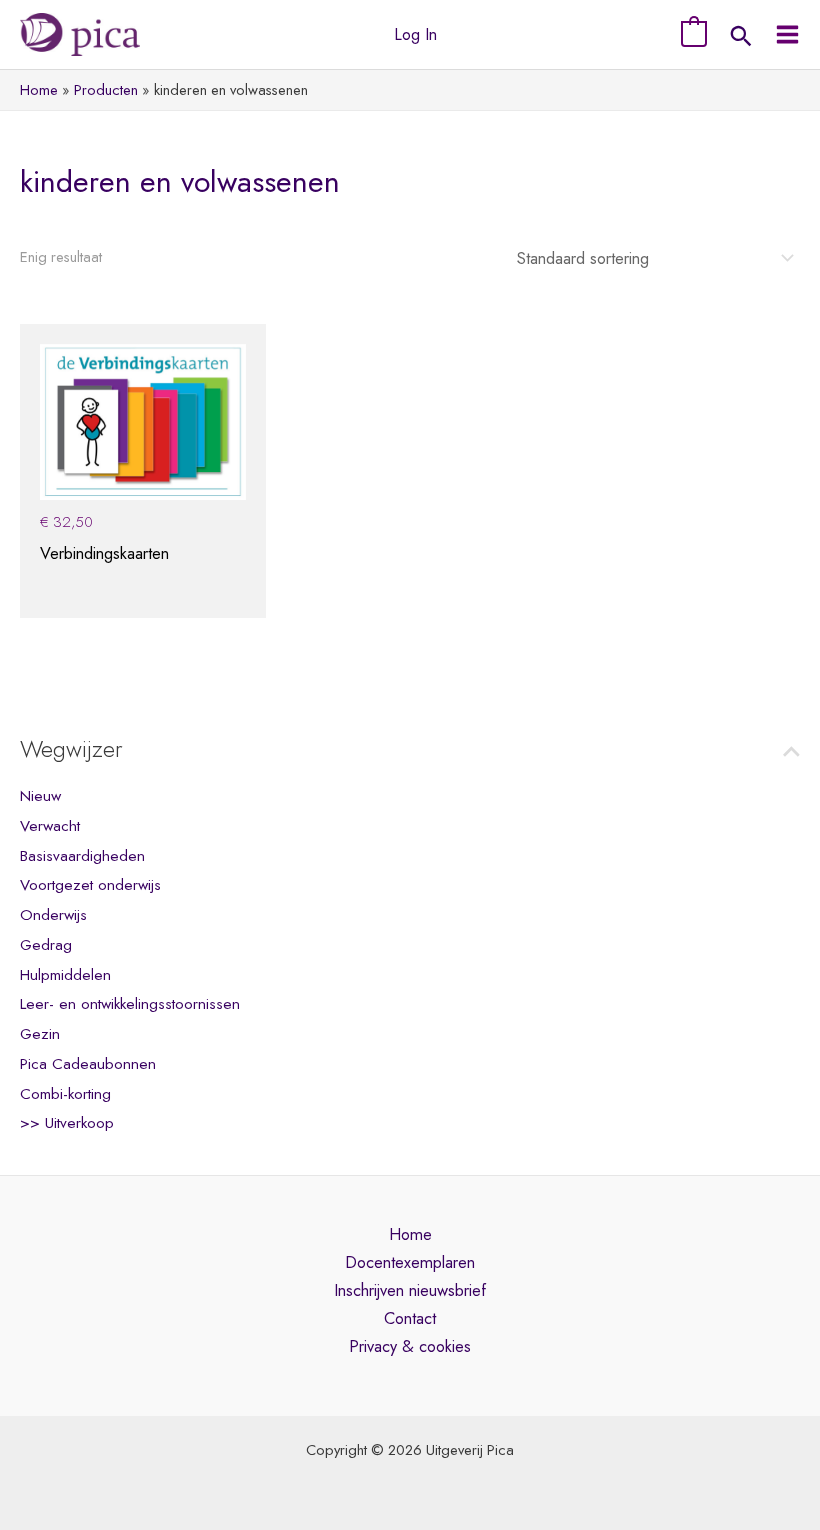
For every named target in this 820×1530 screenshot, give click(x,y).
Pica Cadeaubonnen (88, 1064)
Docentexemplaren (410, 1262)
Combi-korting (65, 1094)
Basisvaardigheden (82, 856)
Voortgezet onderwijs (90, 885)
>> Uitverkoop (67, 1123)
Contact (410, 1318)
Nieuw (40, 796)
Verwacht (50, 826)
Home (410, 1234)
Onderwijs (53, 915)
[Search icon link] (741, 38)
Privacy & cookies (410, 1346)
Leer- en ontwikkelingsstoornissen (130, 1004)
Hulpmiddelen (65, 975)
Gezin (40, 1034)
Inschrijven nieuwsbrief (410, 1290)
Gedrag (46, 945)
